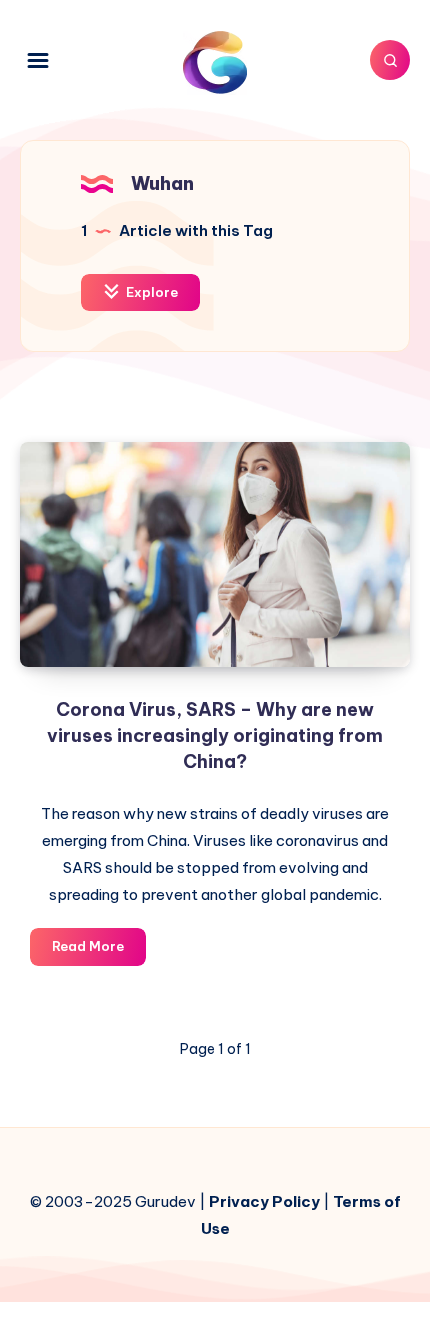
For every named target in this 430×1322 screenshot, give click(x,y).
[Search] (390, 60)
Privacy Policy (264, 1201)
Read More (99, 951)
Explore (150, 292)
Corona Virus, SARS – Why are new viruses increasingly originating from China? (215, 735)
